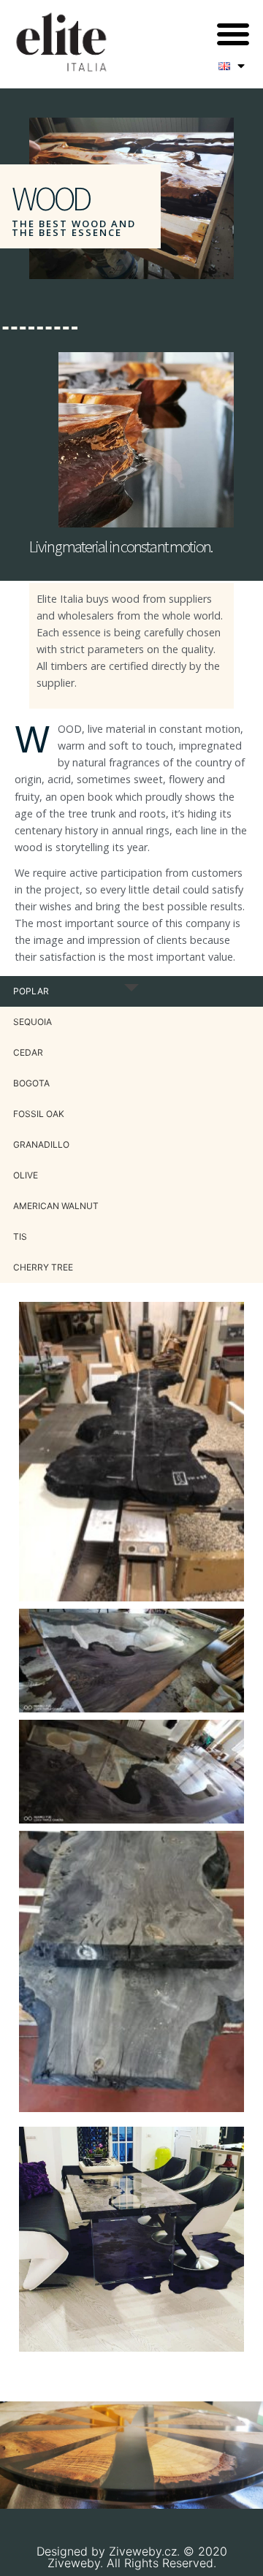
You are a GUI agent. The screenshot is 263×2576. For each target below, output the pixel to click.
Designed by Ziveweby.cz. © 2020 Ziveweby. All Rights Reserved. (132, 2557)
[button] (233, 34)
